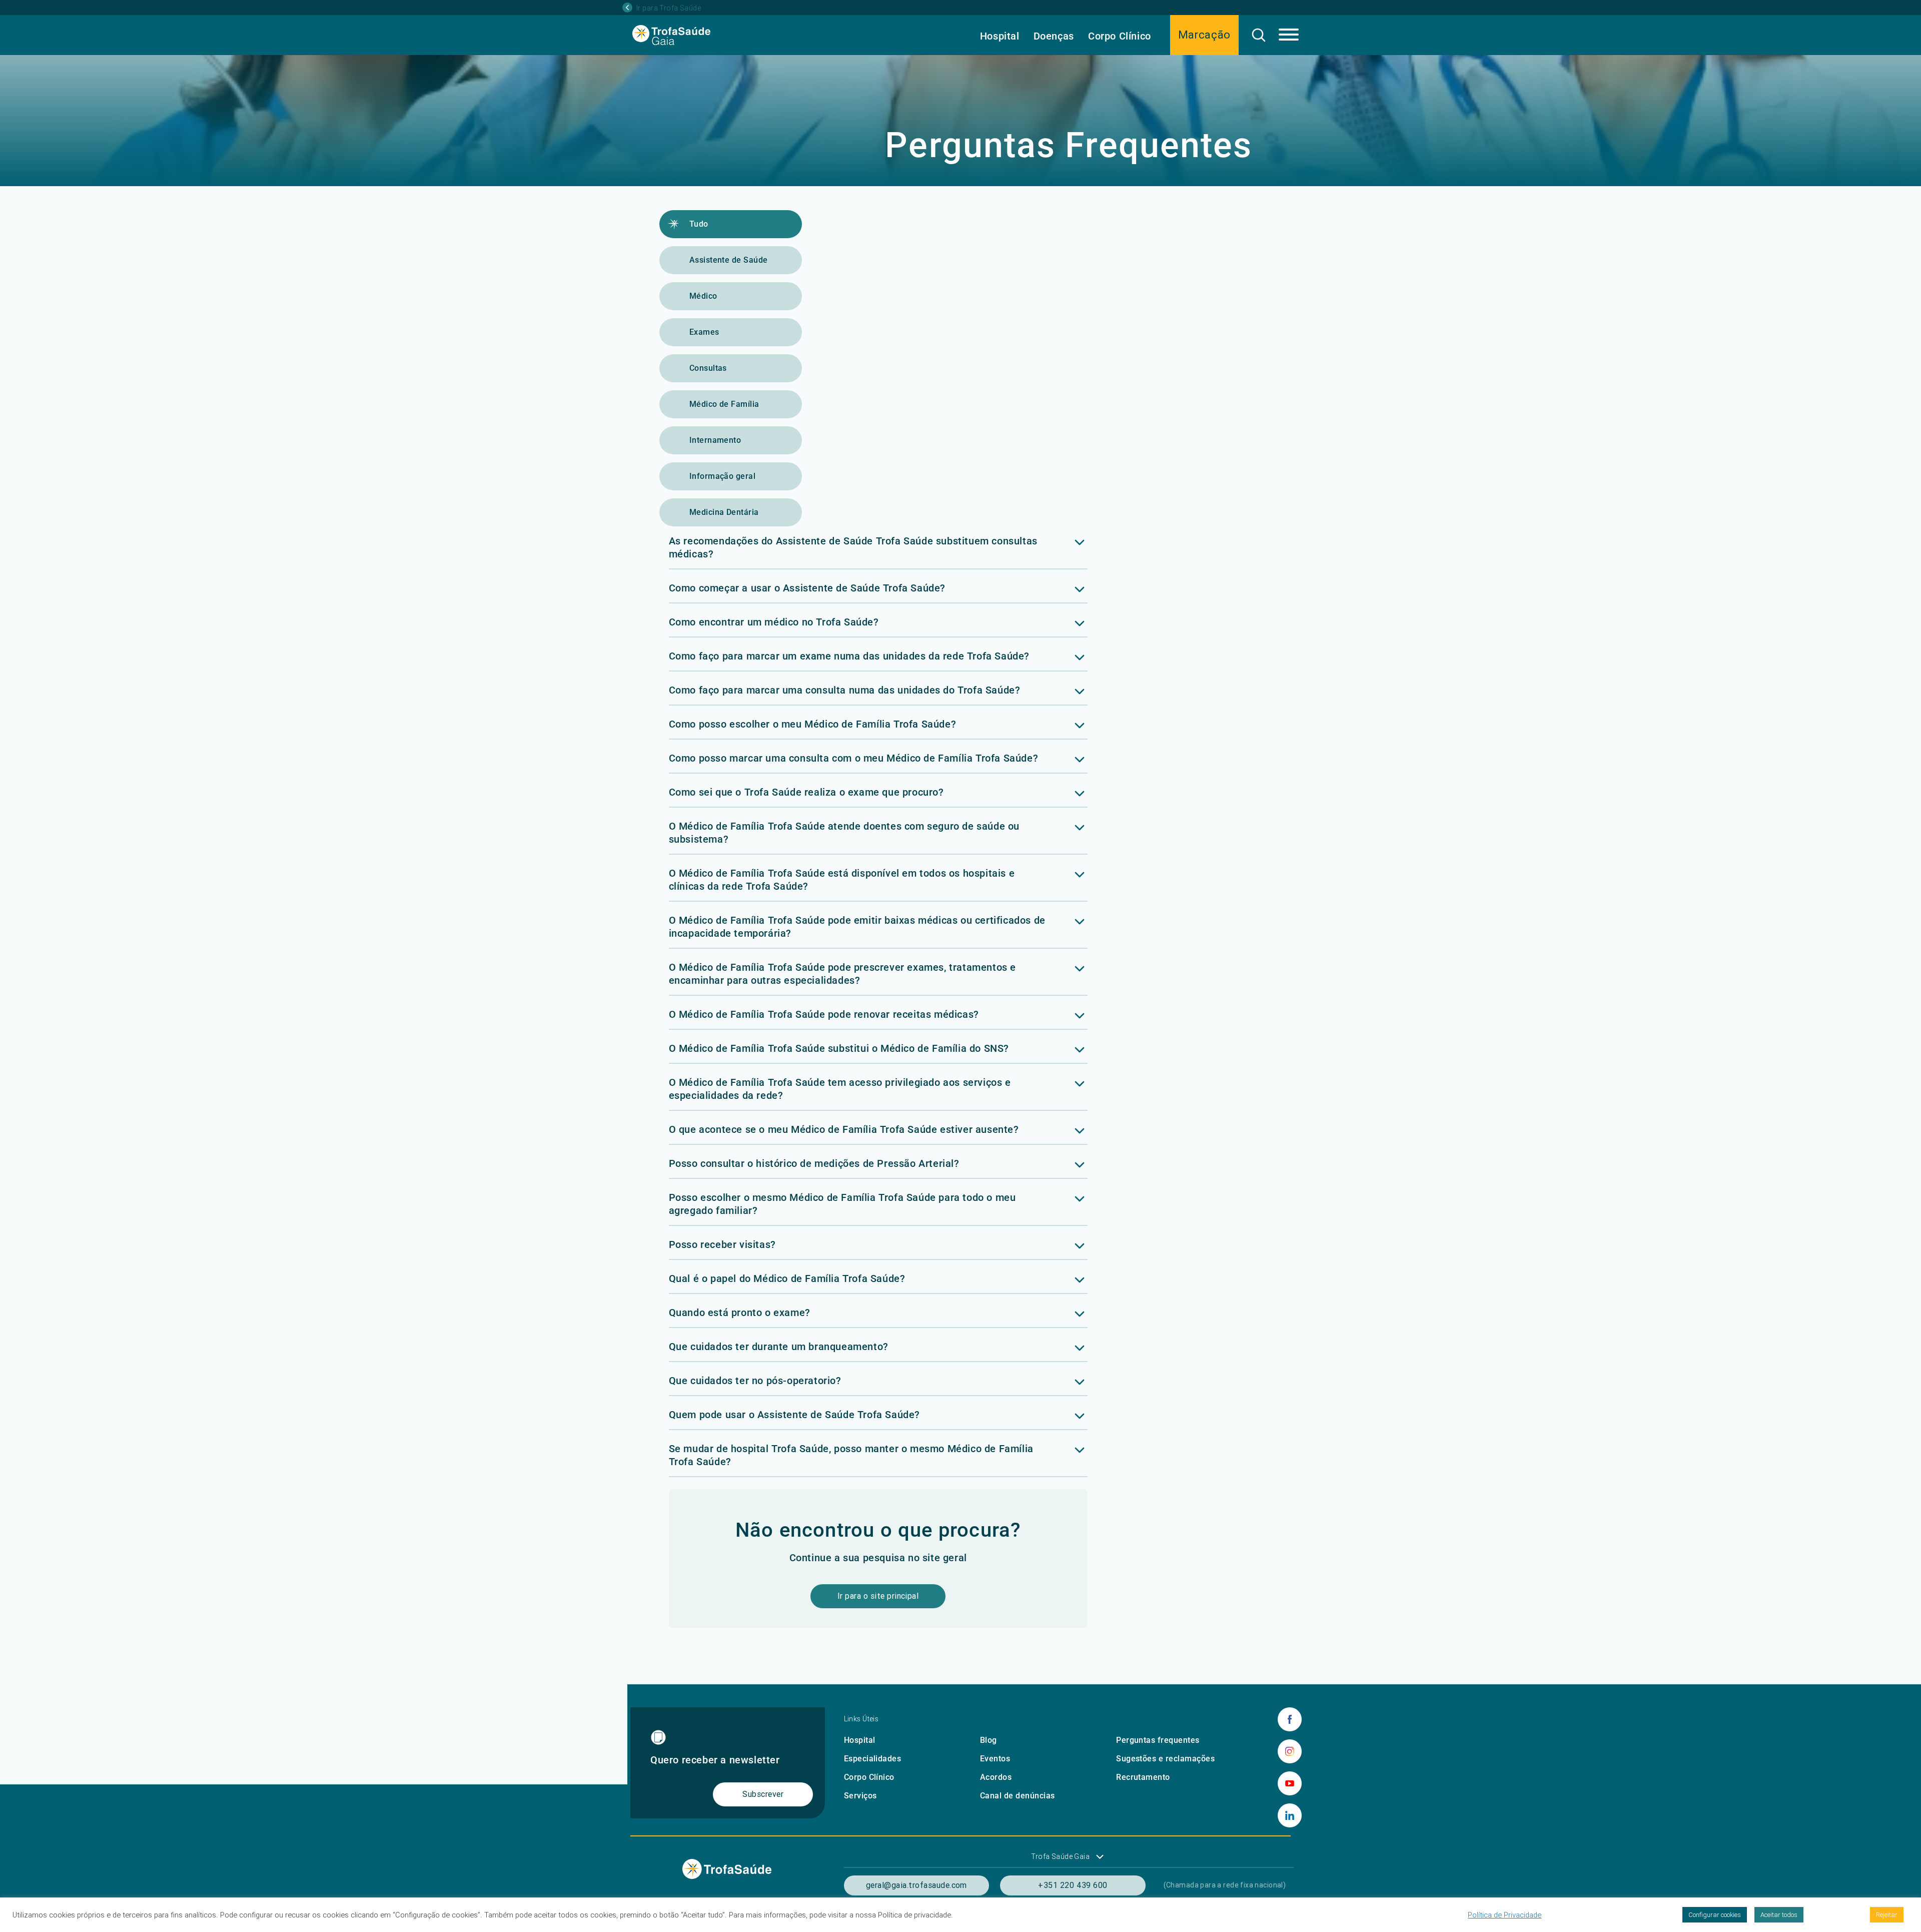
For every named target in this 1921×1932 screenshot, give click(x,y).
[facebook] (1290, 1719)
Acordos (996, 1777)
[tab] (878, 552)
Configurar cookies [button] (1715, 1915)
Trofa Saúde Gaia (1060, 1856)
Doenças (1054, 36)
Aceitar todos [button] (1779, 1915)
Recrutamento (1143, 1777)
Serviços (860, 1796)
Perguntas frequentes (1158, 1740)
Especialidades (873, 1759)
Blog (989, 1740)
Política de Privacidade (1505, 1915)
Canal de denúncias (1018, 1796)
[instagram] (1290, 1751)
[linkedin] (1290, 1815)
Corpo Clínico (1120, 36)
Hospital (1000, 36)
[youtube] (1290, 1783)
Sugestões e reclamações (1165, 1759)
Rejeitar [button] (1887, 1915)
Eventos (995, 1759)
